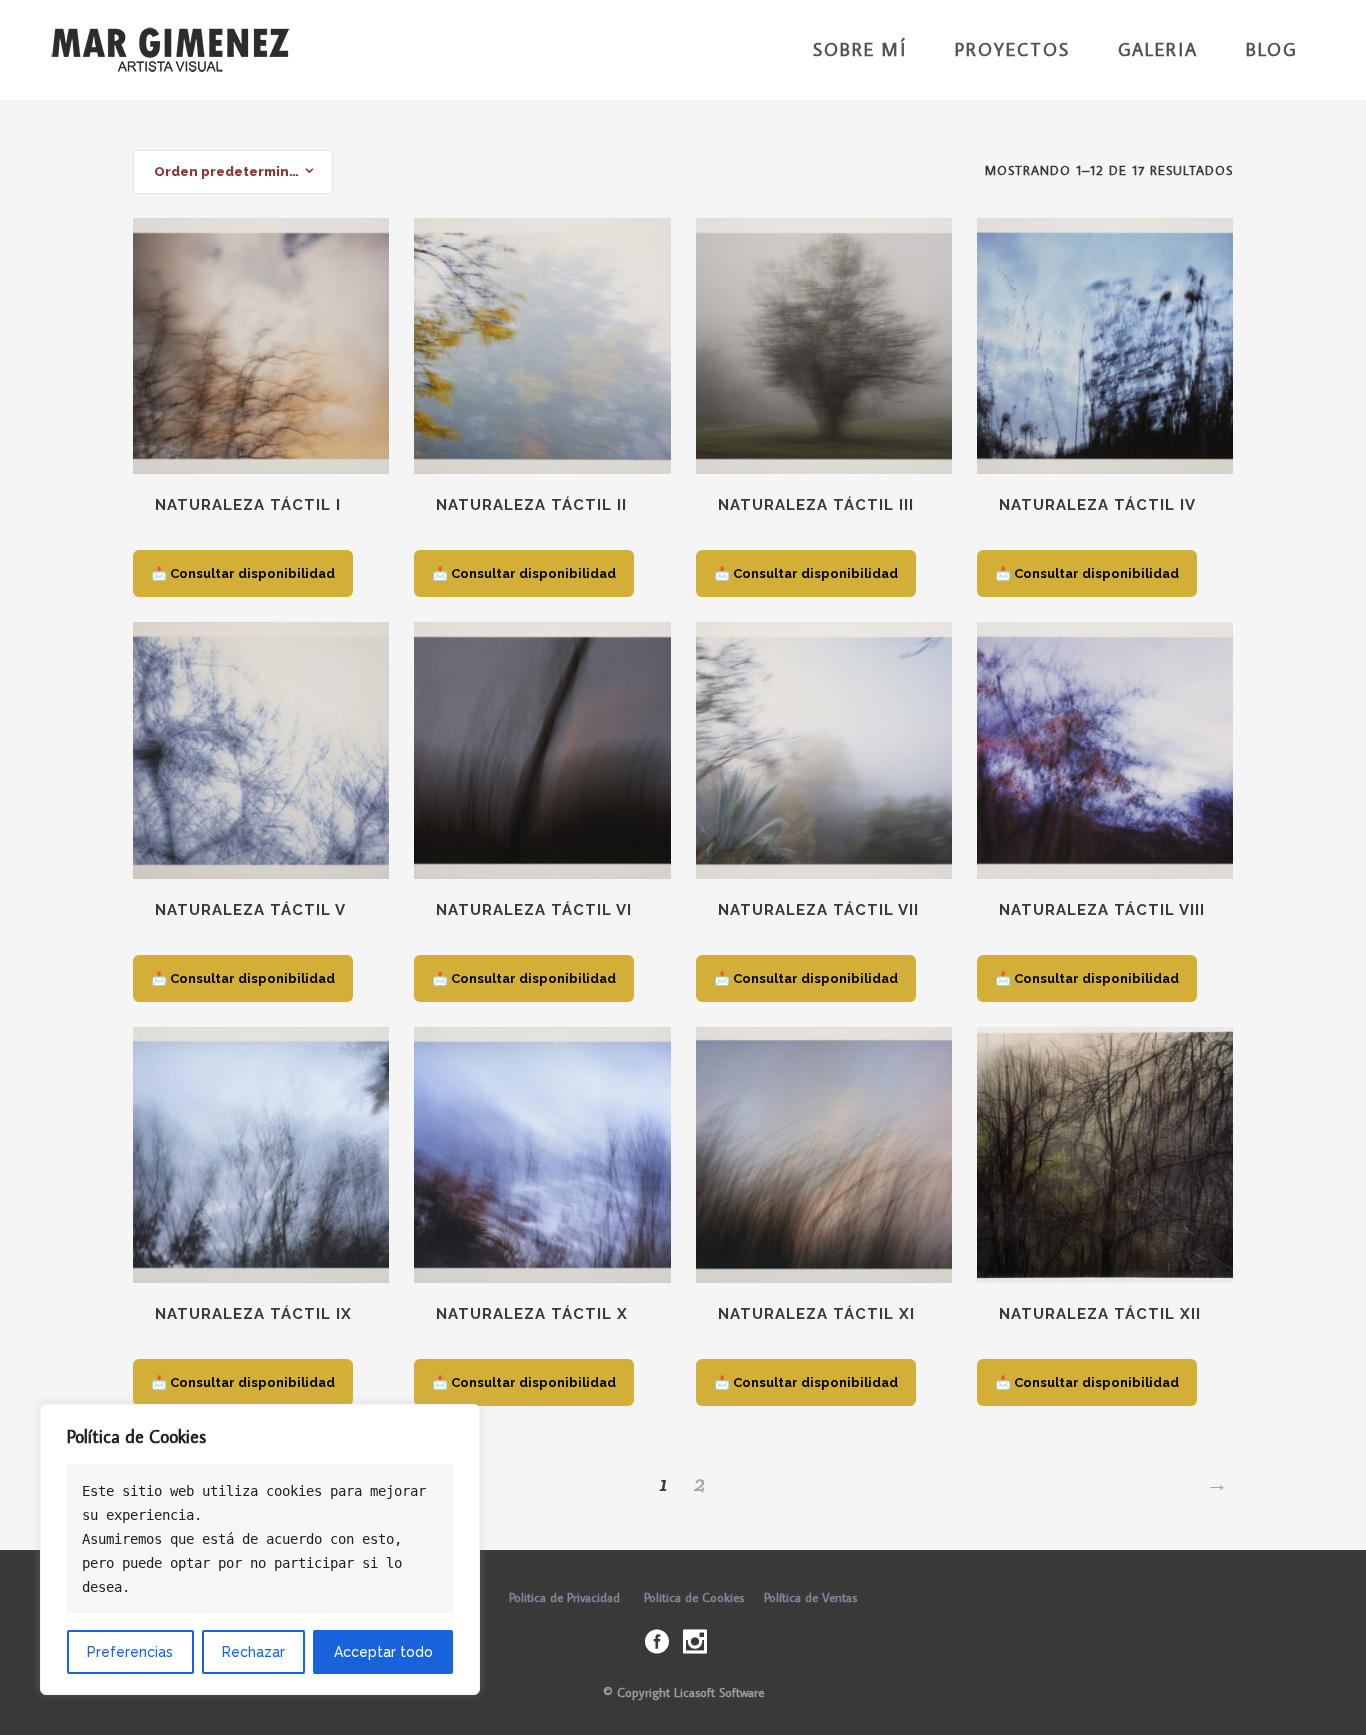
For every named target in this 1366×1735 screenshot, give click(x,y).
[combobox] (233, 172)
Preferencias (130, 1652)
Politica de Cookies (694, 1597)
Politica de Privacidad (564, 1597)
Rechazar (253, 1652)
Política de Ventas (810, 1597)
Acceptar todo (383, 1652)
